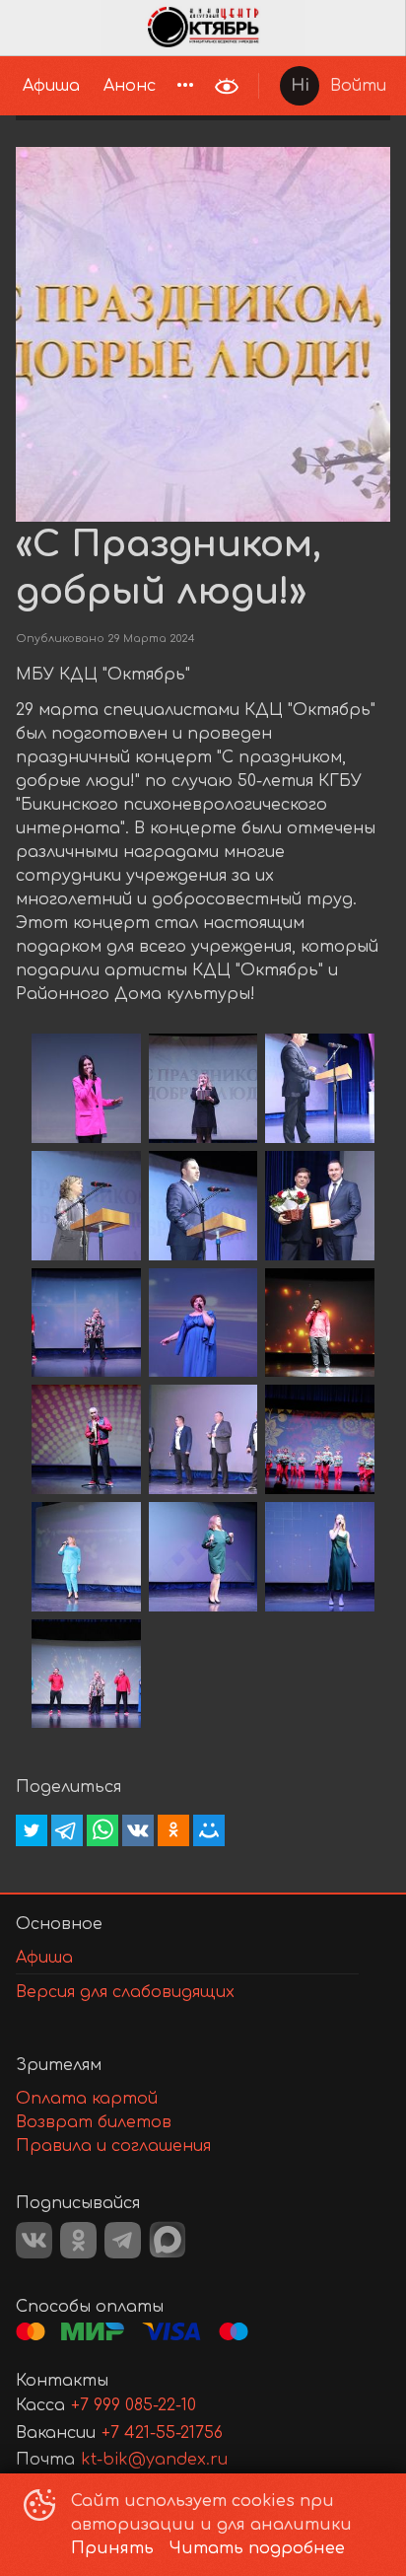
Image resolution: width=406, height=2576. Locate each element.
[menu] (102, 86)
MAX (168, 2240)
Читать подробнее (257, 2548)
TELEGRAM (123, 2240)
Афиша (51, 86)
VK (34, 2240)
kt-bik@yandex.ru (154, 2460)
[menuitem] (51, 86)
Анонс (130, 86)
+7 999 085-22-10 (134, 2405)
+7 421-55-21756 (162, 2433)
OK (78, 2240)
